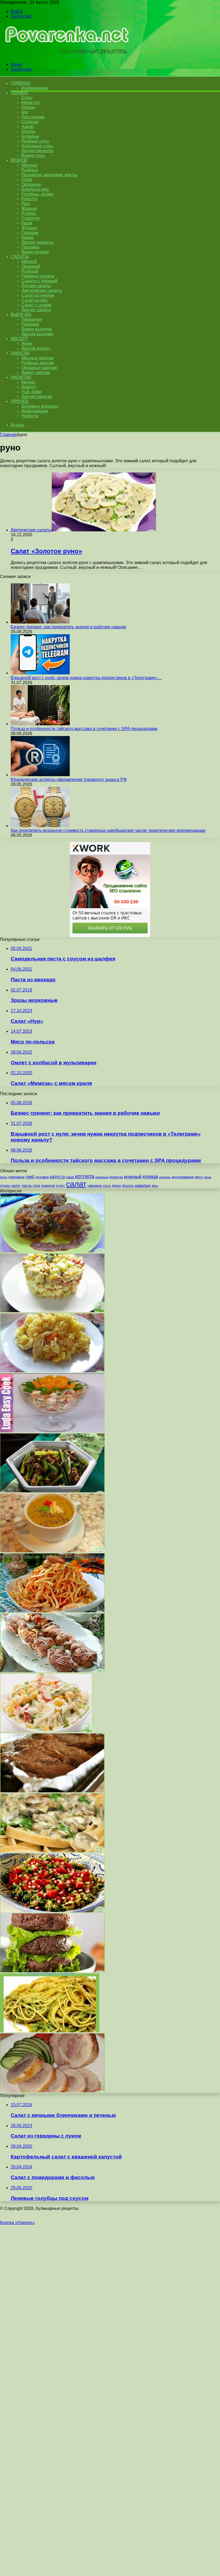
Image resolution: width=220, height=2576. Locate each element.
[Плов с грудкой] (52, 1371)
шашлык (143, 1185)
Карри (27, 237)
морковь (165, 1177)
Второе (19, 160)
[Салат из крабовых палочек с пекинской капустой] (46, 1731)
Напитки (21, 377)
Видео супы (33, 155)
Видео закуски (36, 372)
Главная (8, 435)
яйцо (155, 1186)
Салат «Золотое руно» (46, 551)
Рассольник (33, 117)
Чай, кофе (32, 392)
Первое (19, 93)
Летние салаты (36, 286)
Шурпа (28, 131)
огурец (5, 1186)
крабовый (102, 1177)
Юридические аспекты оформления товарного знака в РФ (69, 780)
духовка (42, 1177)
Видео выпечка (37, 329)
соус (107, 1185)
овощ (208, 1177)
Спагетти (30, 218)
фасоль (128, 1186)
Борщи (28, 107)
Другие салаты (36, 310)
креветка (116, 1177)
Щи (25, 112)
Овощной (31, 266)
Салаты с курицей (39, 281)
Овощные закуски (39, 368)
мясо (199, 1177)
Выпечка (21, 315)
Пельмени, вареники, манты (49, 175)
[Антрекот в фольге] (52, 1791)
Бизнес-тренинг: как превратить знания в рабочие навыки (68, 627)
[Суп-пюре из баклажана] (52, 1551)
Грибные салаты (38, 276)
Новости (30, 416)
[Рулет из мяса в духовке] (52, 2091)
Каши (27, 223)
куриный (133, 1177)
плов (36, 1186)
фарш (116, 1186)
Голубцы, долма (37, 194)
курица (150, 1176)
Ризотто (29, 199)
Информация (35, 88)
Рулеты (29, 213)
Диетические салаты (42, 290)
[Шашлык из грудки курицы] (52, 1671)
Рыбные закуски (38, 363)
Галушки (30, 233)
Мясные (30, 165)
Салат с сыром (36, 305)
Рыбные (30, 170)
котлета (85, 1176)
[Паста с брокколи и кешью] (52, 1971)
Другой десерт (36, 348)
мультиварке (183, 1177)
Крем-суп (31, 102)
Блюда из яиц (35, 189)
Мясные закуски (37, 358)
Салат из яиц (34, 300)
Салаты (20, 257)
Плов (27, 180)
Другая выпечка (37, 334)
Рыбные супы (35, 141)
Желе (27, 343)
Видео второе (35, 252)
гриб (30, 1177)
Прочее (20, 401)
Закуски (20, 353)
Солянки (30, 122)
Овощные (31, 184)
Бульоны (30, 136)
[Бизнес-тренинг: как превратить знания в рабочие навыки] (40, 622)
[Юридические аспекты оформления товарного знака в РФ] (40, 775)
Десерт (19, 339)
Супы (27, 98)
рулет (61, 1186)
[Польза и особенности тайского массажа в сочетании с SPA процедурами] (40, 724)
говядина (16, 1177)
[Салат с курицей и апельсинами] (52, 1431)
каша (70, 1177)
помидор (48, 1186)
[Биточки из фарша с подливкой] (52, 1251)
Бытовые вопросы (40, 406)
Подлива (30, 247)
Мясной (29, 262)
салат (76, 1184)
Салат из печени (38, 295)
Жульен (29, 228)
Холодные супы (37, 146)
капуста (57, 1177)
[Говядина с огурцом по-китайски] (52, 1491)
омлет (16, 1186)
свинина (95, 1185)
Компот (29, 387)
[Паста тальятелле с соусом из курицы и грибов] (52, 1851)
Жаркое (29, 209)
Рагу (26, 204)
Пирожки (30, 324)
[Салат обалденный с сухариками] (52, 1311)
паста (27, 1185)
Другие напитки (37, 397)
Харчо (28, 127)
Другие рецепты (38, 151)
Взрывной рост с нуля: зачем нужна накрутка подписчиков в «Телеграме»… (86, 678)
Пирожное (32, 319)
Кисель (28, 382)
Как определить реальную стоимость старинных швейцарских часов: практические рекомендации (108, 830)
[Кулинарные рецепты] (65, 55)
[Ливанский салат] (52, 1911)
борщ (4, 1177)
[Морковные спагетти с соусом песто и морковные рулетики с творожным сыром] (50, 2031)
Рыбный (30, 271)
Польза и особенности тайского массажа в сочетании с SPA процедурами (84, 729)
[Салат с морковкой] (52, 1611)
